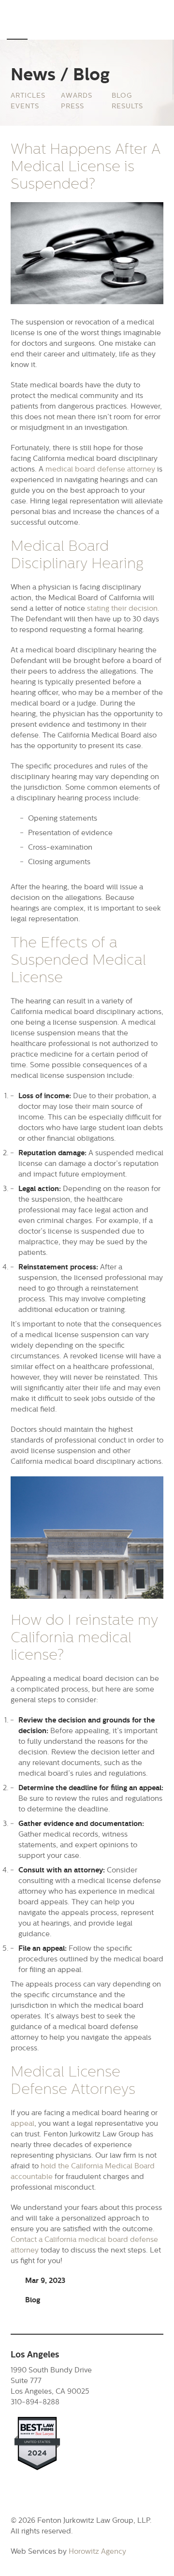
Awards (77, 95)
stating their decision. (123, 608)
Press (72, 106)
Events (25, 106)
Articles (28, 95)
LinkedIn (17, 2489)
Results (127, 106)
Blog (122, 95)
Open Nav (17, 26)
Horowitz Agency (97, 2551)
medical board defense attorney (100, 469)
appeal (22, 2123)
